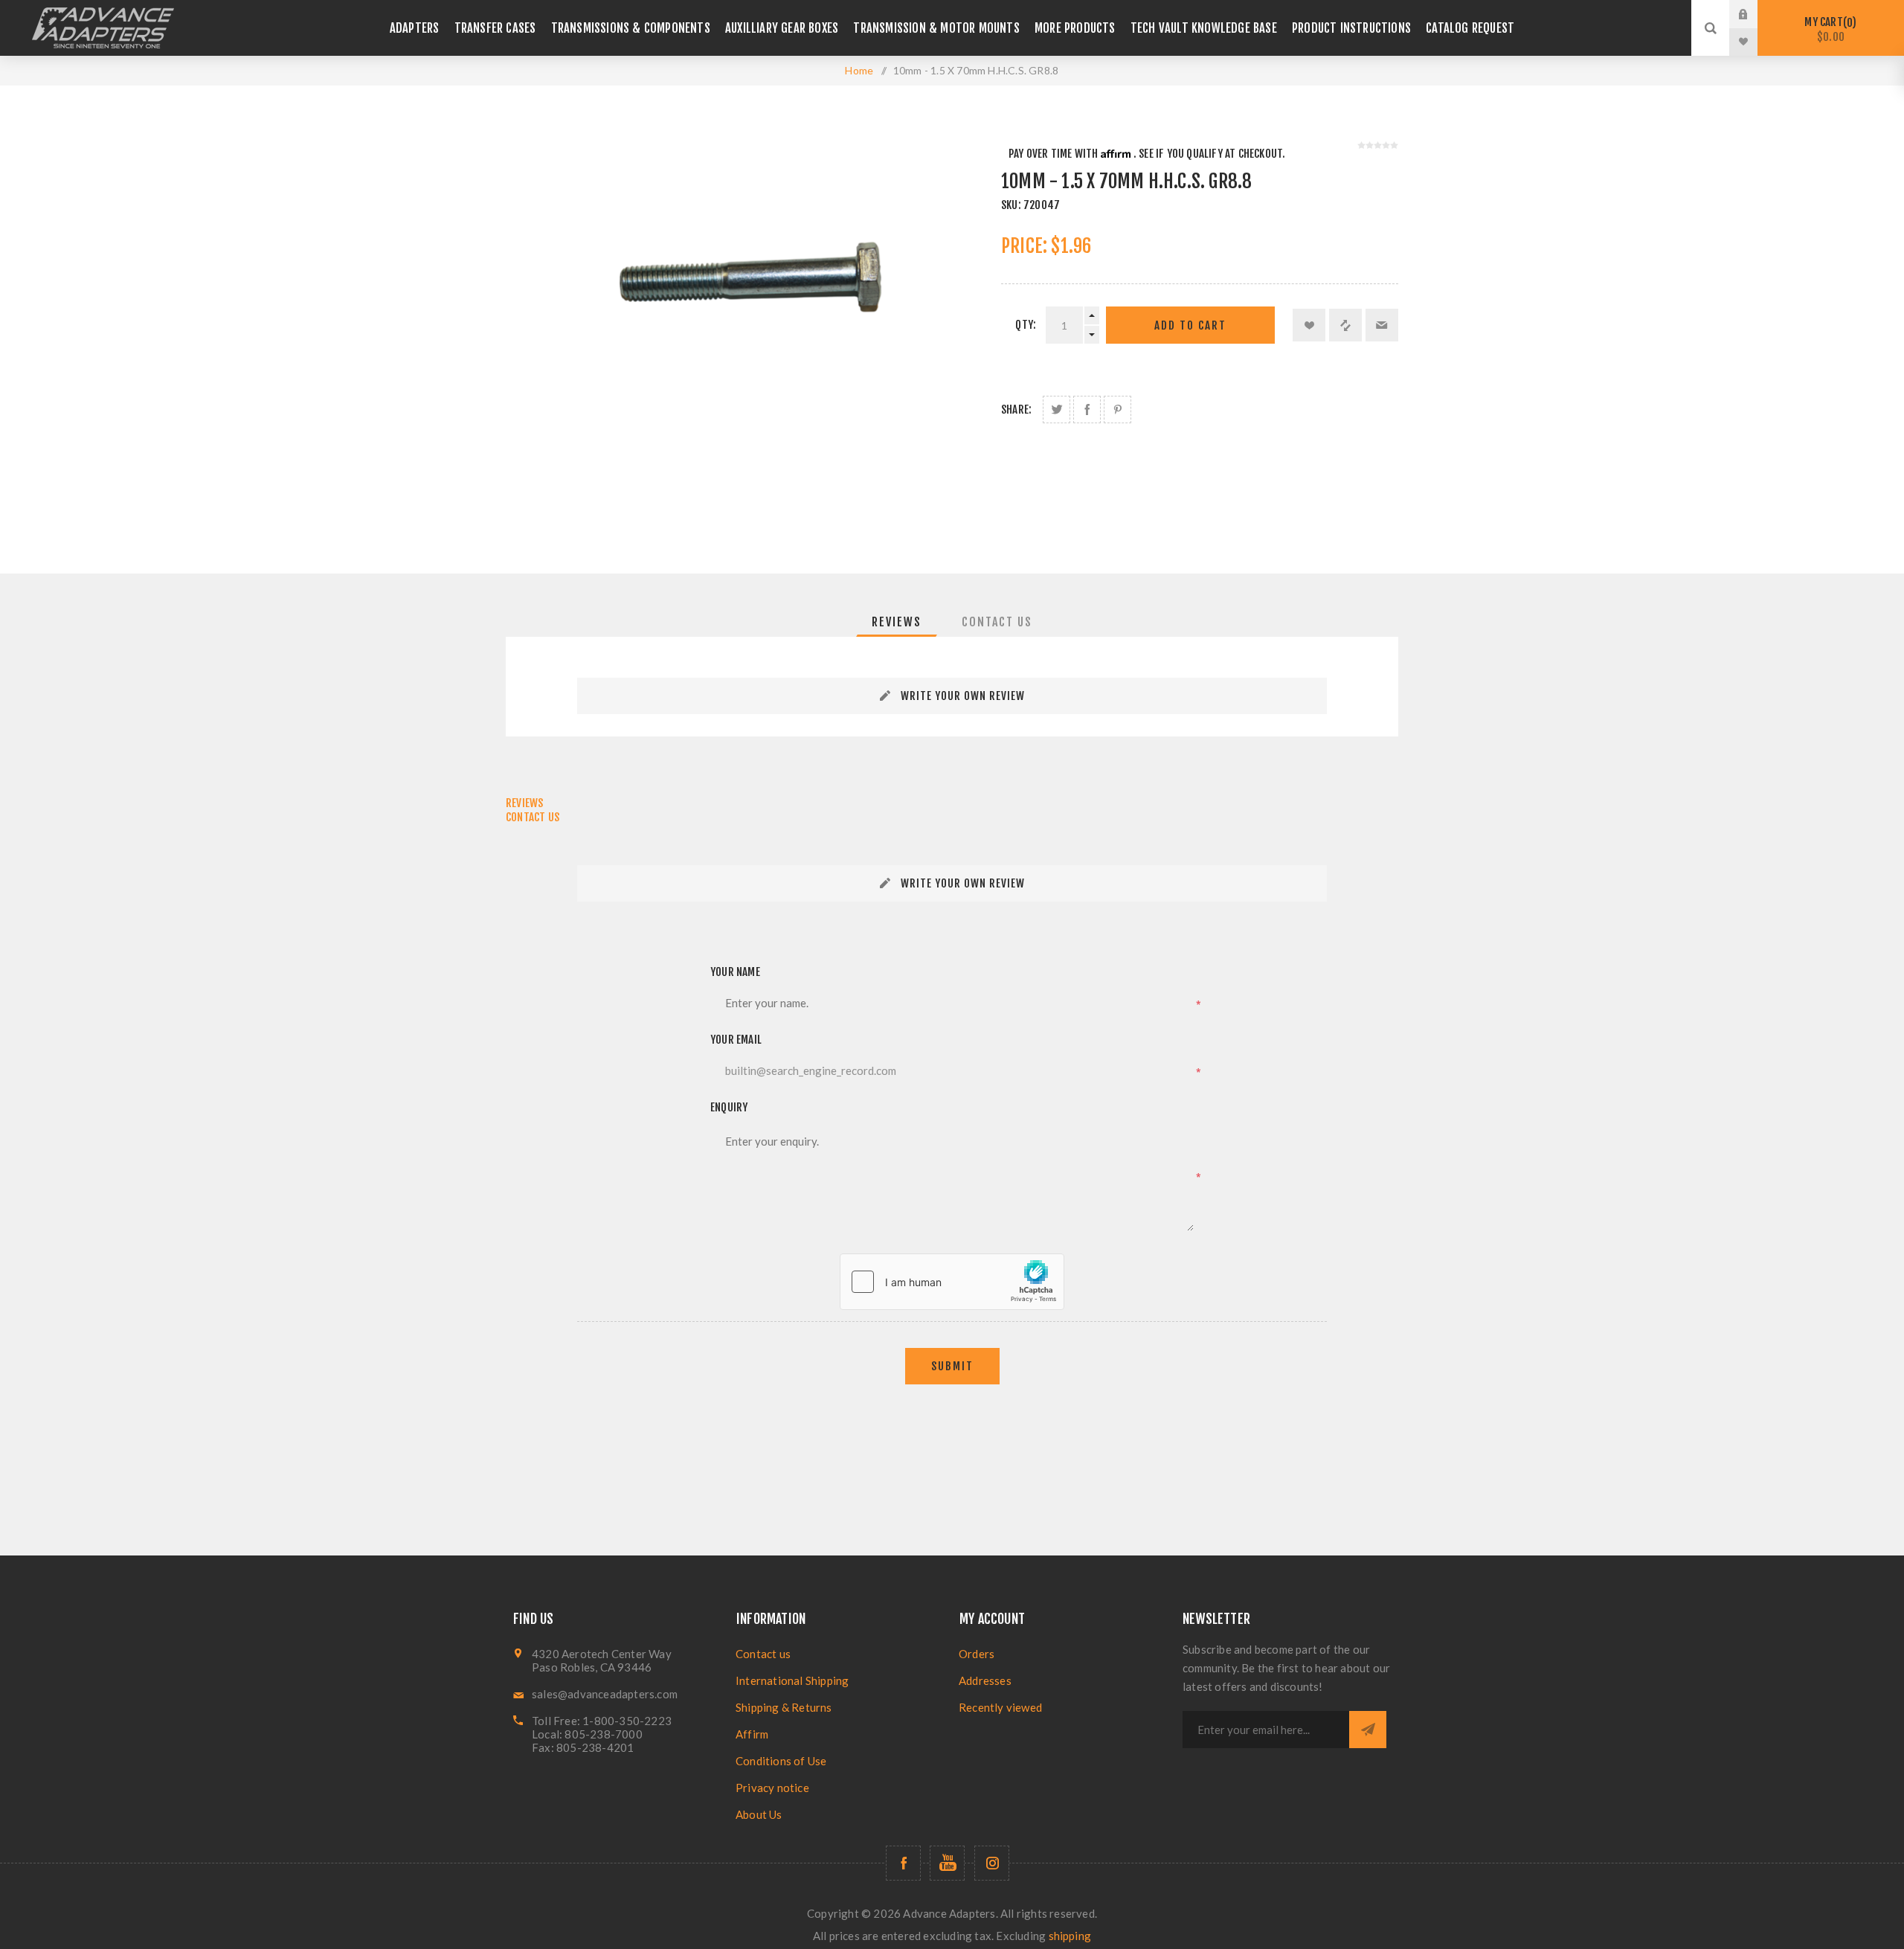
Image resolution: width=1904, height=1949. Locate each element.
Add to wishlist (1309, 325)
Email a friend (1382, 325)
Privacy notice (772, 1788)
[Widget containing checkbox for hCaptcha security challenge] (952, 1282)
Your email (736, 1040)
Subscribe (1368, 1730)
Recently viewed (1000, 1707)
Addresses (985, 1680)
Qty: (1026, 325)
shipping (1070, 1936)
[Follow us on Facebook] (903, 1863)
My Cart (1828, 29)
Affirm (752, 1734)
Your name (735, 972)
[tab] (897, 622)
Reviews (897, 622)
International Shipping (792, 1680)
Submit (952, 1366)
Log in (1755, 14)
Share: (1016, 410)
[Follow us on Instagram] (992, 1863)
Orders (977, 1654)
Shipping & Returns (784, 1707)
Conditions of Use (781, 1761)
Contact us (763, 1654)
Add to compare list (1345, 325)
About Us (759, 1814)
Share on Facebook (1087, 410)
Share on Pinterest (1117, 410)
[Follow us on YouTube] (947, 1863)
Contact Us (997, 622)
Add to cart (1190, 325)
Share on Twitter (1056, 410)
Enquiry (729, 1107)
